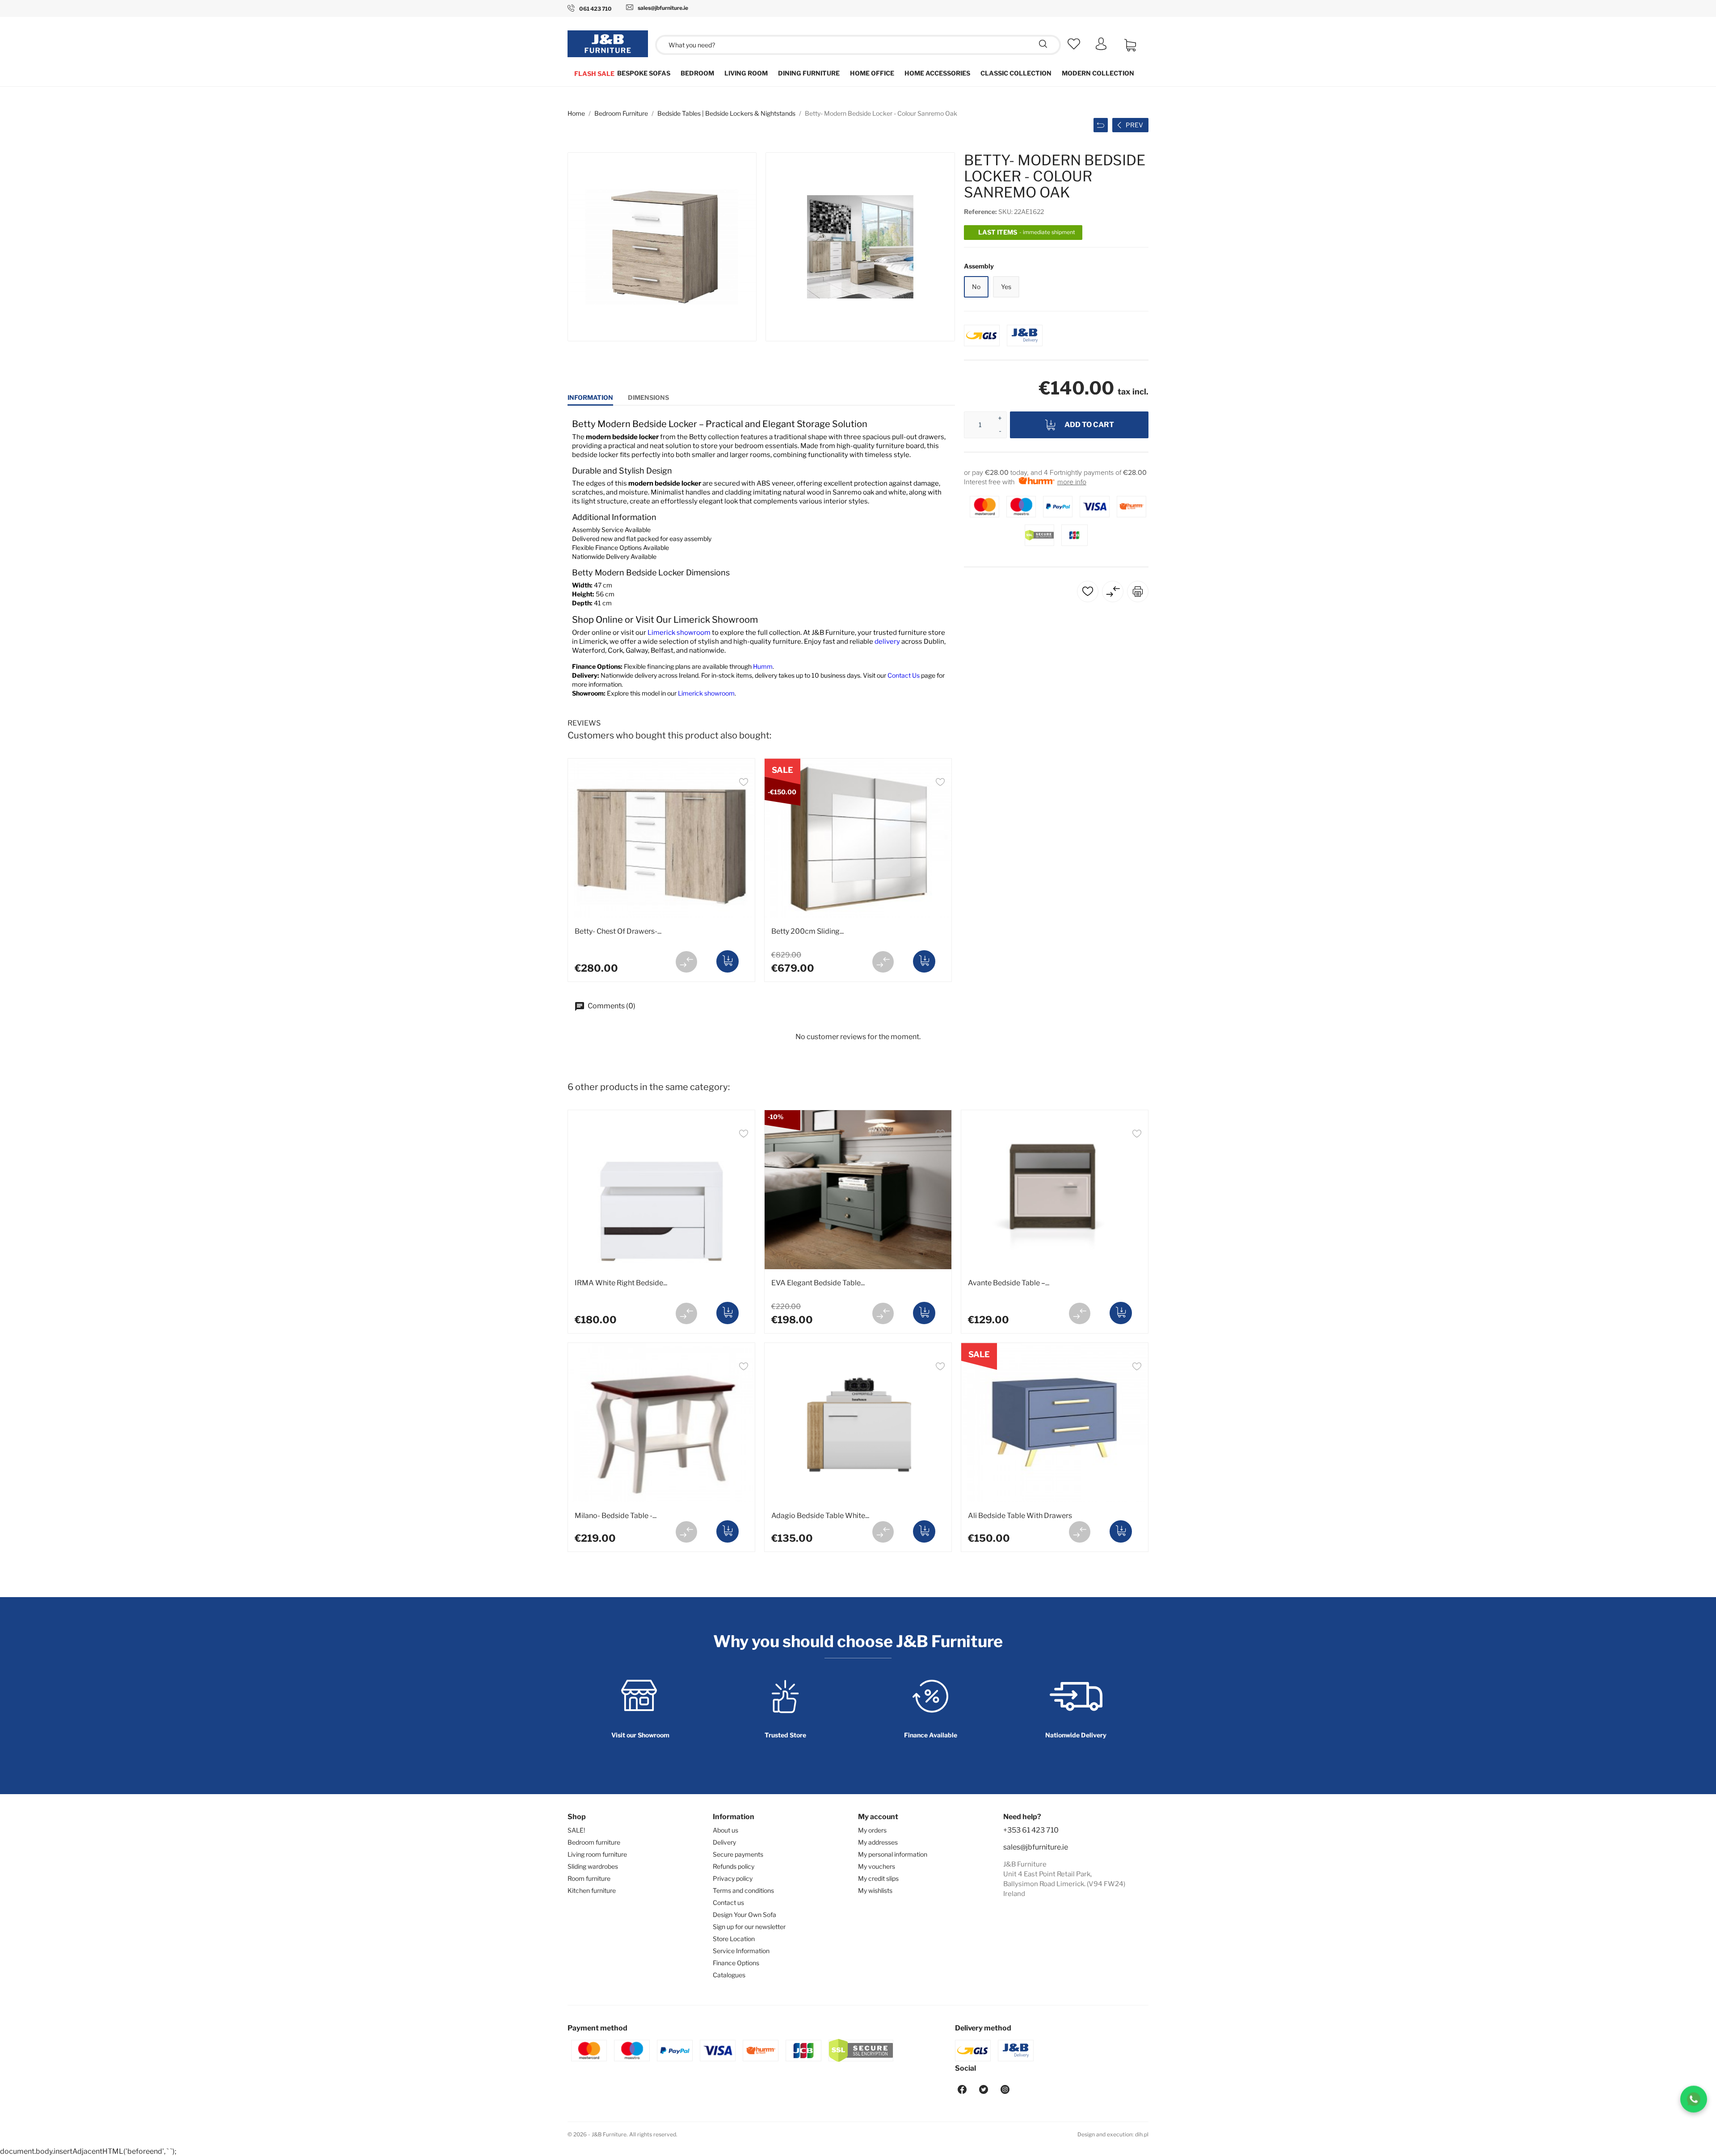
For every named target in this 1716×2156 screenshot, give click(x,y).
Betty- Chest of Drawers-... (618, 931)
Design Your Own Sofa (744, 1915)
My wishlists (875, 1890)
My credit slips (878, 1878)
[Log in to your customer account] (1101, 48)
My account (878, 1817)
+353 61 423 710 (1031, 1830)
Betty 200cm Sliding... (808, 931)
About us (726, 1830)
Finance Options (736, 1963)
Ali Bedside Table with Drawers (1020, 1516)
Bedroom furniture (594, 1842)
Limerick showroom (679, 633)
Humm (763, 666)
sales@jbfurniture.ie (1036, 1847)
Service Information (741, 1951)
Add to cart (1089, 425)
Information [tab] (590, 397)
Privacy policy (733, 1878)
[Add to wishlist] (744, 783)
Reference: (980, 212)
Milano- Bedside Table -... (616, 1516)
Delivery (724, 1842)
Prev (1134, 125)
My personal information (893, 1854)
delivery (888, 642)
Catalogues (729, 1975)
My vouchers (877, 1866)
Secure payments (738, 1854)
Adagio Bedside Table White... (820, 1516)
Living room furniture (597, 1854)
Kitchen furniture (592, 1890)
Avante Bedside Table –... (1009, 1283)
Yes (1006, 287)
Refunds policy (734, 1866)
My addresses (878, 1842)
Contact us (728, 1902)
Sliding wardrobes (593, 1866)
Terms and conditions (743, 1890)
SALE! (576, 1830)
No (976, 287)
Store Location (734, 1939)
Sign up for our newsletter (749, 1927)
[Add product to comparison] (686, 962)
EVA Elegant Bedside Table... (818, 1283)
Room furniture (589, 1878)
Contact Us (904, 675)
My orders (872, 1830)
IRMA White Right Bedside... (621, 1283)
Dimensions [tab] (648, 397)
